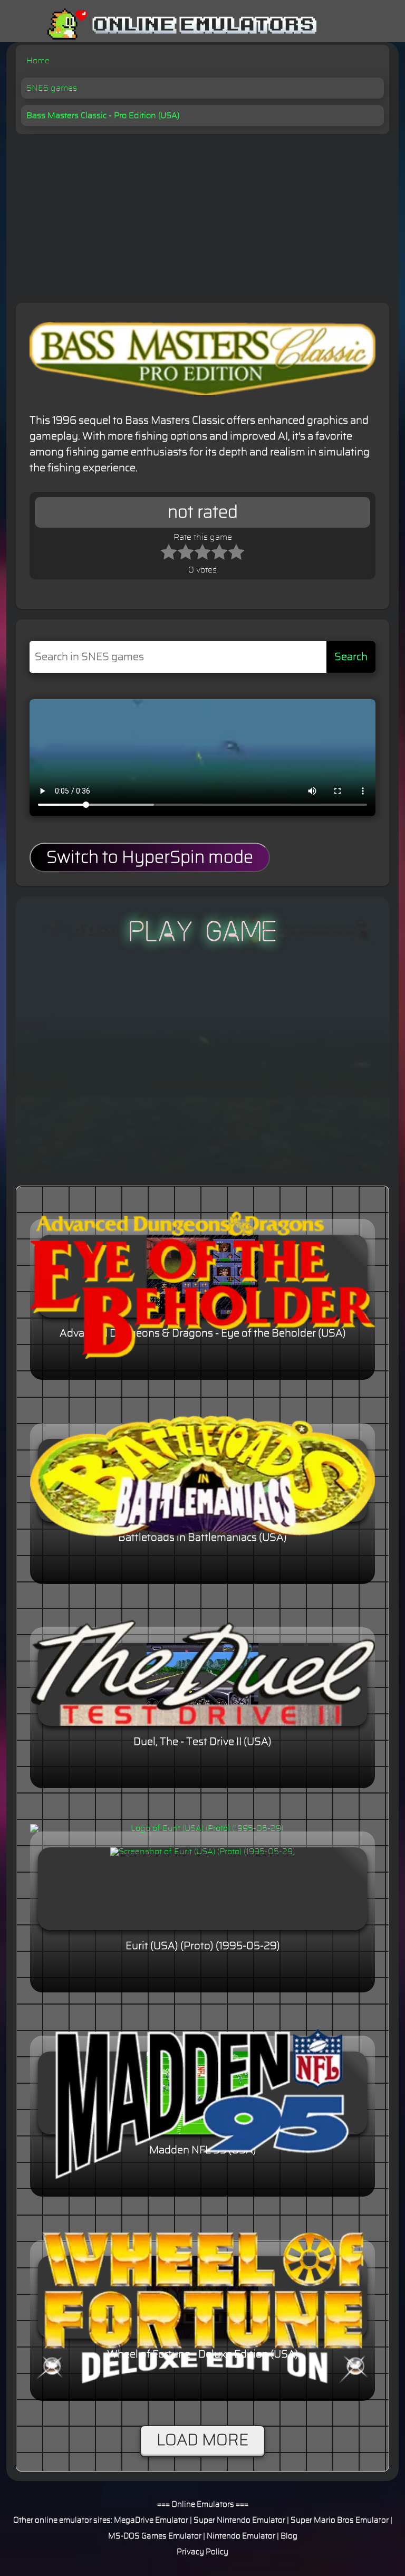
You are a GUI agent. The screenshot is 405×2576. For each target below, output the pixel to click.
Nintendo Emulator (241, 2536)
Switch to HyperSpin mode (150, 857)
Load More (202, 2440)
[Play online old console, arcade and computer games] (166, 25)
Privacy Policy (202, 2552)
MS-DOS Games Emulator (155, 2536)
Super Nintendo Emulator (239, 2520)
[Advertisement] (202, 213)
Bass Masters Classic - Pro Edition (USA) (103, 116)
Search (351, 657)
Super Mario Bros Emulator (340, 2520)
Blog (289, 2536)
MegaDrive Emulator (151, 2520)
